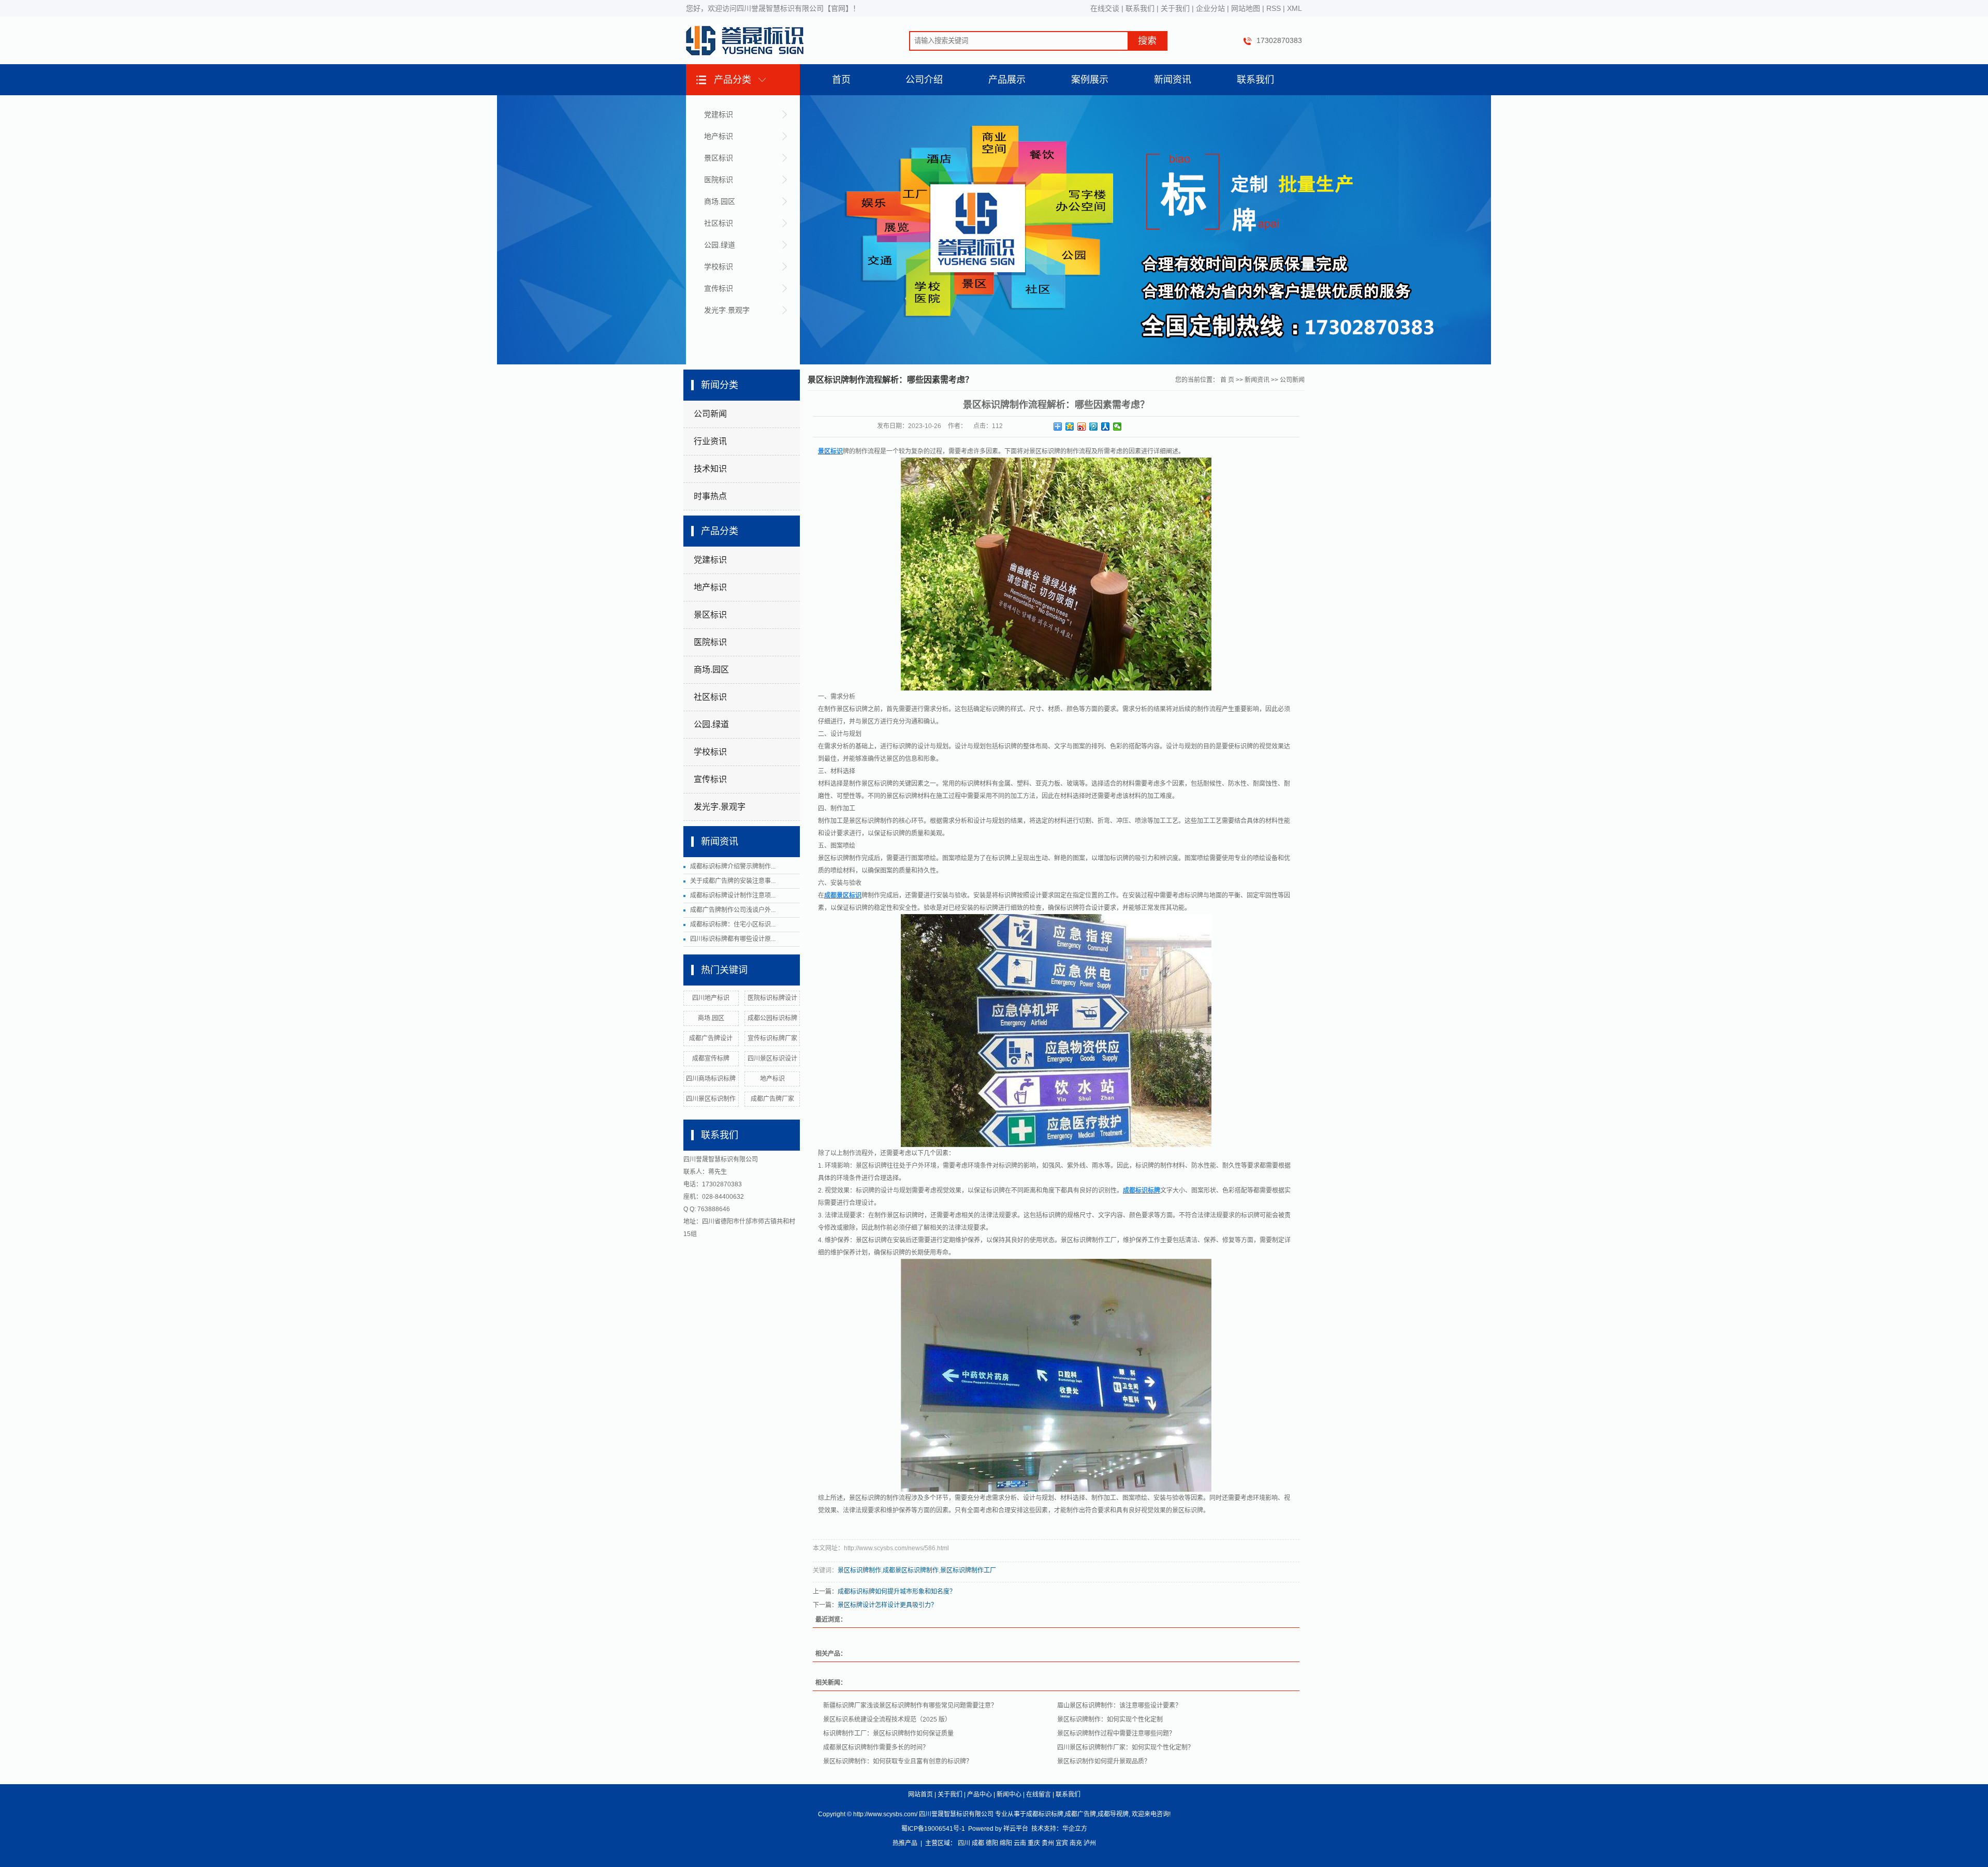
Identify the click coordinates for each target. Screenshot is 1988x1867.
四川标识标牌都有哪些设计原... (733, 939)
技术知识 (710, 469)
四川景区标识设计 (772, 1059)
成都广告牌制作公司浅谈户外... (733, 910)
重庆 (1034, 1843)
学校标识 (719, 267)
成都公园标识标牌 (772, 1018)
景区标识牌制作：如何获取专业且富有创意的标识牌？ (898, 1761)
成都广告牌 (1080, 1814)
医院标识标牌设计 (772, 998)
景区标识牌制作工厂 (968, 1570)
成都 (978, 1843)
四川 (964, 1843)
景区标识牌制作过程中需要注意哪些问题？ (1116, 1733)
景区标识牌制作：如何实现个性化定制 (1110, 1719)
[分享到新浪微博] (1082, 427)
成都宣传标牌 (711, 1059)
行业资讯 (710, 441)
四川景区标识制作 (711, 1099)
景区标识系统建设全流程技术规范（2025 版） (887, 1719)
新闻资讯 (1173, 80)
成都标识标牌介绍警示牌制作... (733, 866)
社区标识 (719, 223)
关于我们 (1175, 8)
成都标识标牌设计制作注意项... (733, 895)
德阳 (992, 1843)
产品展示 (1007, 80)
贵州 (1048, 1843)
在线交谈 (1105, 8)
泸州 (1090, 1843)
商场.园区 (720, 201)
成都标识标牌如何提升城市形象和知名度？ (897, 1592)
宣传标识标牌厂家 (772, 1038)
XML (1295, 8)
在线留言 (1039, 1795)
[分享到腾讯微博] (1094, 427)
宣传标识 (719, 288)
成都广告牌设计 (711, 1038)
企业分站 (1210, 8)
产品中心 (980, 1795)
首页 (841, 80)
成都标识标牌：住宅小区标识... (733, 924)
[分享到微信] (1117, 427)
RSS (1274, 8)
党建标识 (719, 114)
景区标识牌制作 (859, 1570)
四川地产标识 (711, 998)
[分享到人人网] (1106, 427)
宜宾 (1062, 1843)
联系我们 (1140, 8)
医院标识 (719, 180)
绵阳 (1006, 1843)
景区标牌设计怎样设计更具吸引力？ (887, 1605)
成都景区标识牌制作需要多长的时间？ (876, 1747)
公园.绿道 (720, 245)
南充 (1076, 1843)
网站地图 (1246, 8)
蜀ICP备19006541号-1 (933, 1829)
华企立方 (1075, 1829)
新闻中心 (1009, 1795)
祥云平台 (1016, 1829)
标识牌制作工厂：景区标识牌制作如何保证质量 (888, 1733)
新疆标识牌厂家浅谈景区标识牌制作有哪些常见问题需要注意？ (910, 1706)
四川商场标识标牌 (711, 1079)
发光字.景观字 (727, 310)
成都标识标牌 (1045, 1814)
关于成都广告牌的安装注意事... (733, 881)
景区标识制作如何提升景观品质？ (1104, 1761)
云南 (1020, 1843)
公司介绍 (924, 80)
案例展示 (1090, 80)
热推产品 (905, 1843)
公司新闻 (710, 414)
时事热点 (710, 496)
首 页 (1227, 380)
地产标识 (719, 136)
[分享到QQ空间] (1070, 427)
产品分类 (733, 80)
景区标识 (719, 158)
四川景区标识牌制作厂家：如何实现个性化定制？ (1125, 1747)
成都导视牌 (1113, 1814)
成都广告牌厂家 (772, 1099)
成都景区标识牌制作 (911, 1570)
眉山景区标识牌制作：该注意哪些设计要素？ (1119, 1706)
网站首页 (920, 1795)
